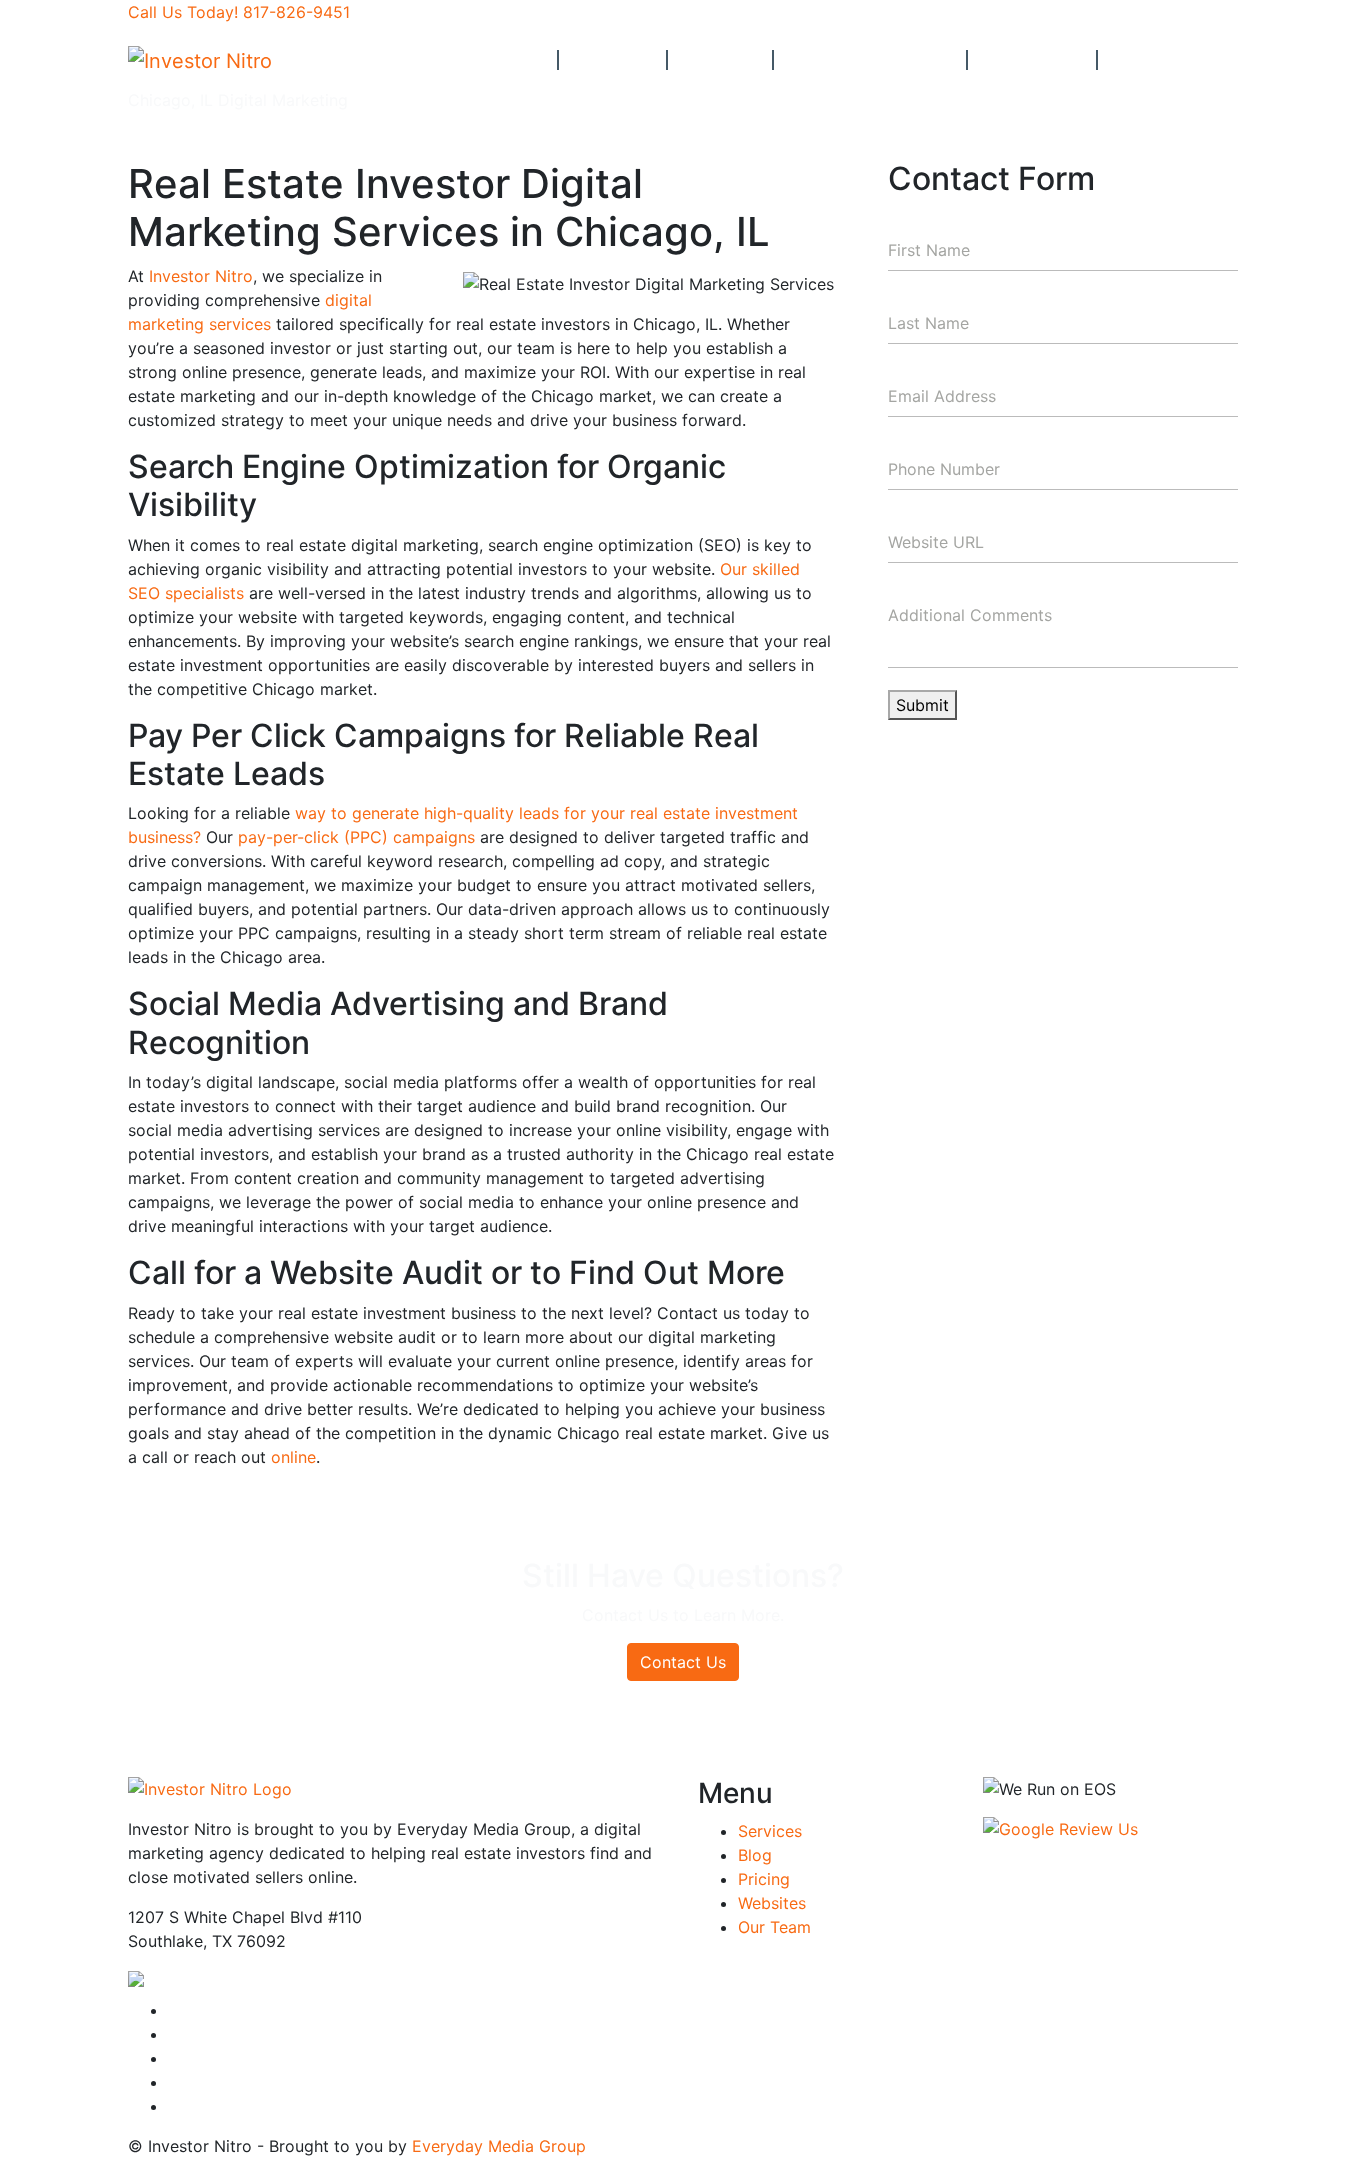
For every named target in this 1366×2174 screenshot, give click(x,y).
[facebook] (174, 2010)
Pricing (721, 60)
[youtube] (174, 2034)
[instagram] (174, 2058)
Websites (772, 1903)
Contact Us (1169, 60)
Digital (610, 60)
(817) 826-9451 (348, 1982)
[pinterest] (174, 2106)
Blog (755, 1855)
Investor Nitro (201, 276)
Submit (922, 705)
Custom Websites (871, 60)
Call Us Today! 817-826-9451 (239, 12)
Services (770, 1831)
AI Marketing (482, 60)
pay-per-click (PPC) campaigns (356, 837)
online (293, 1457)
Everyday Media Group (499, 2146)
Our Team (1033, 60)
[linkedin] (174, 2082)
